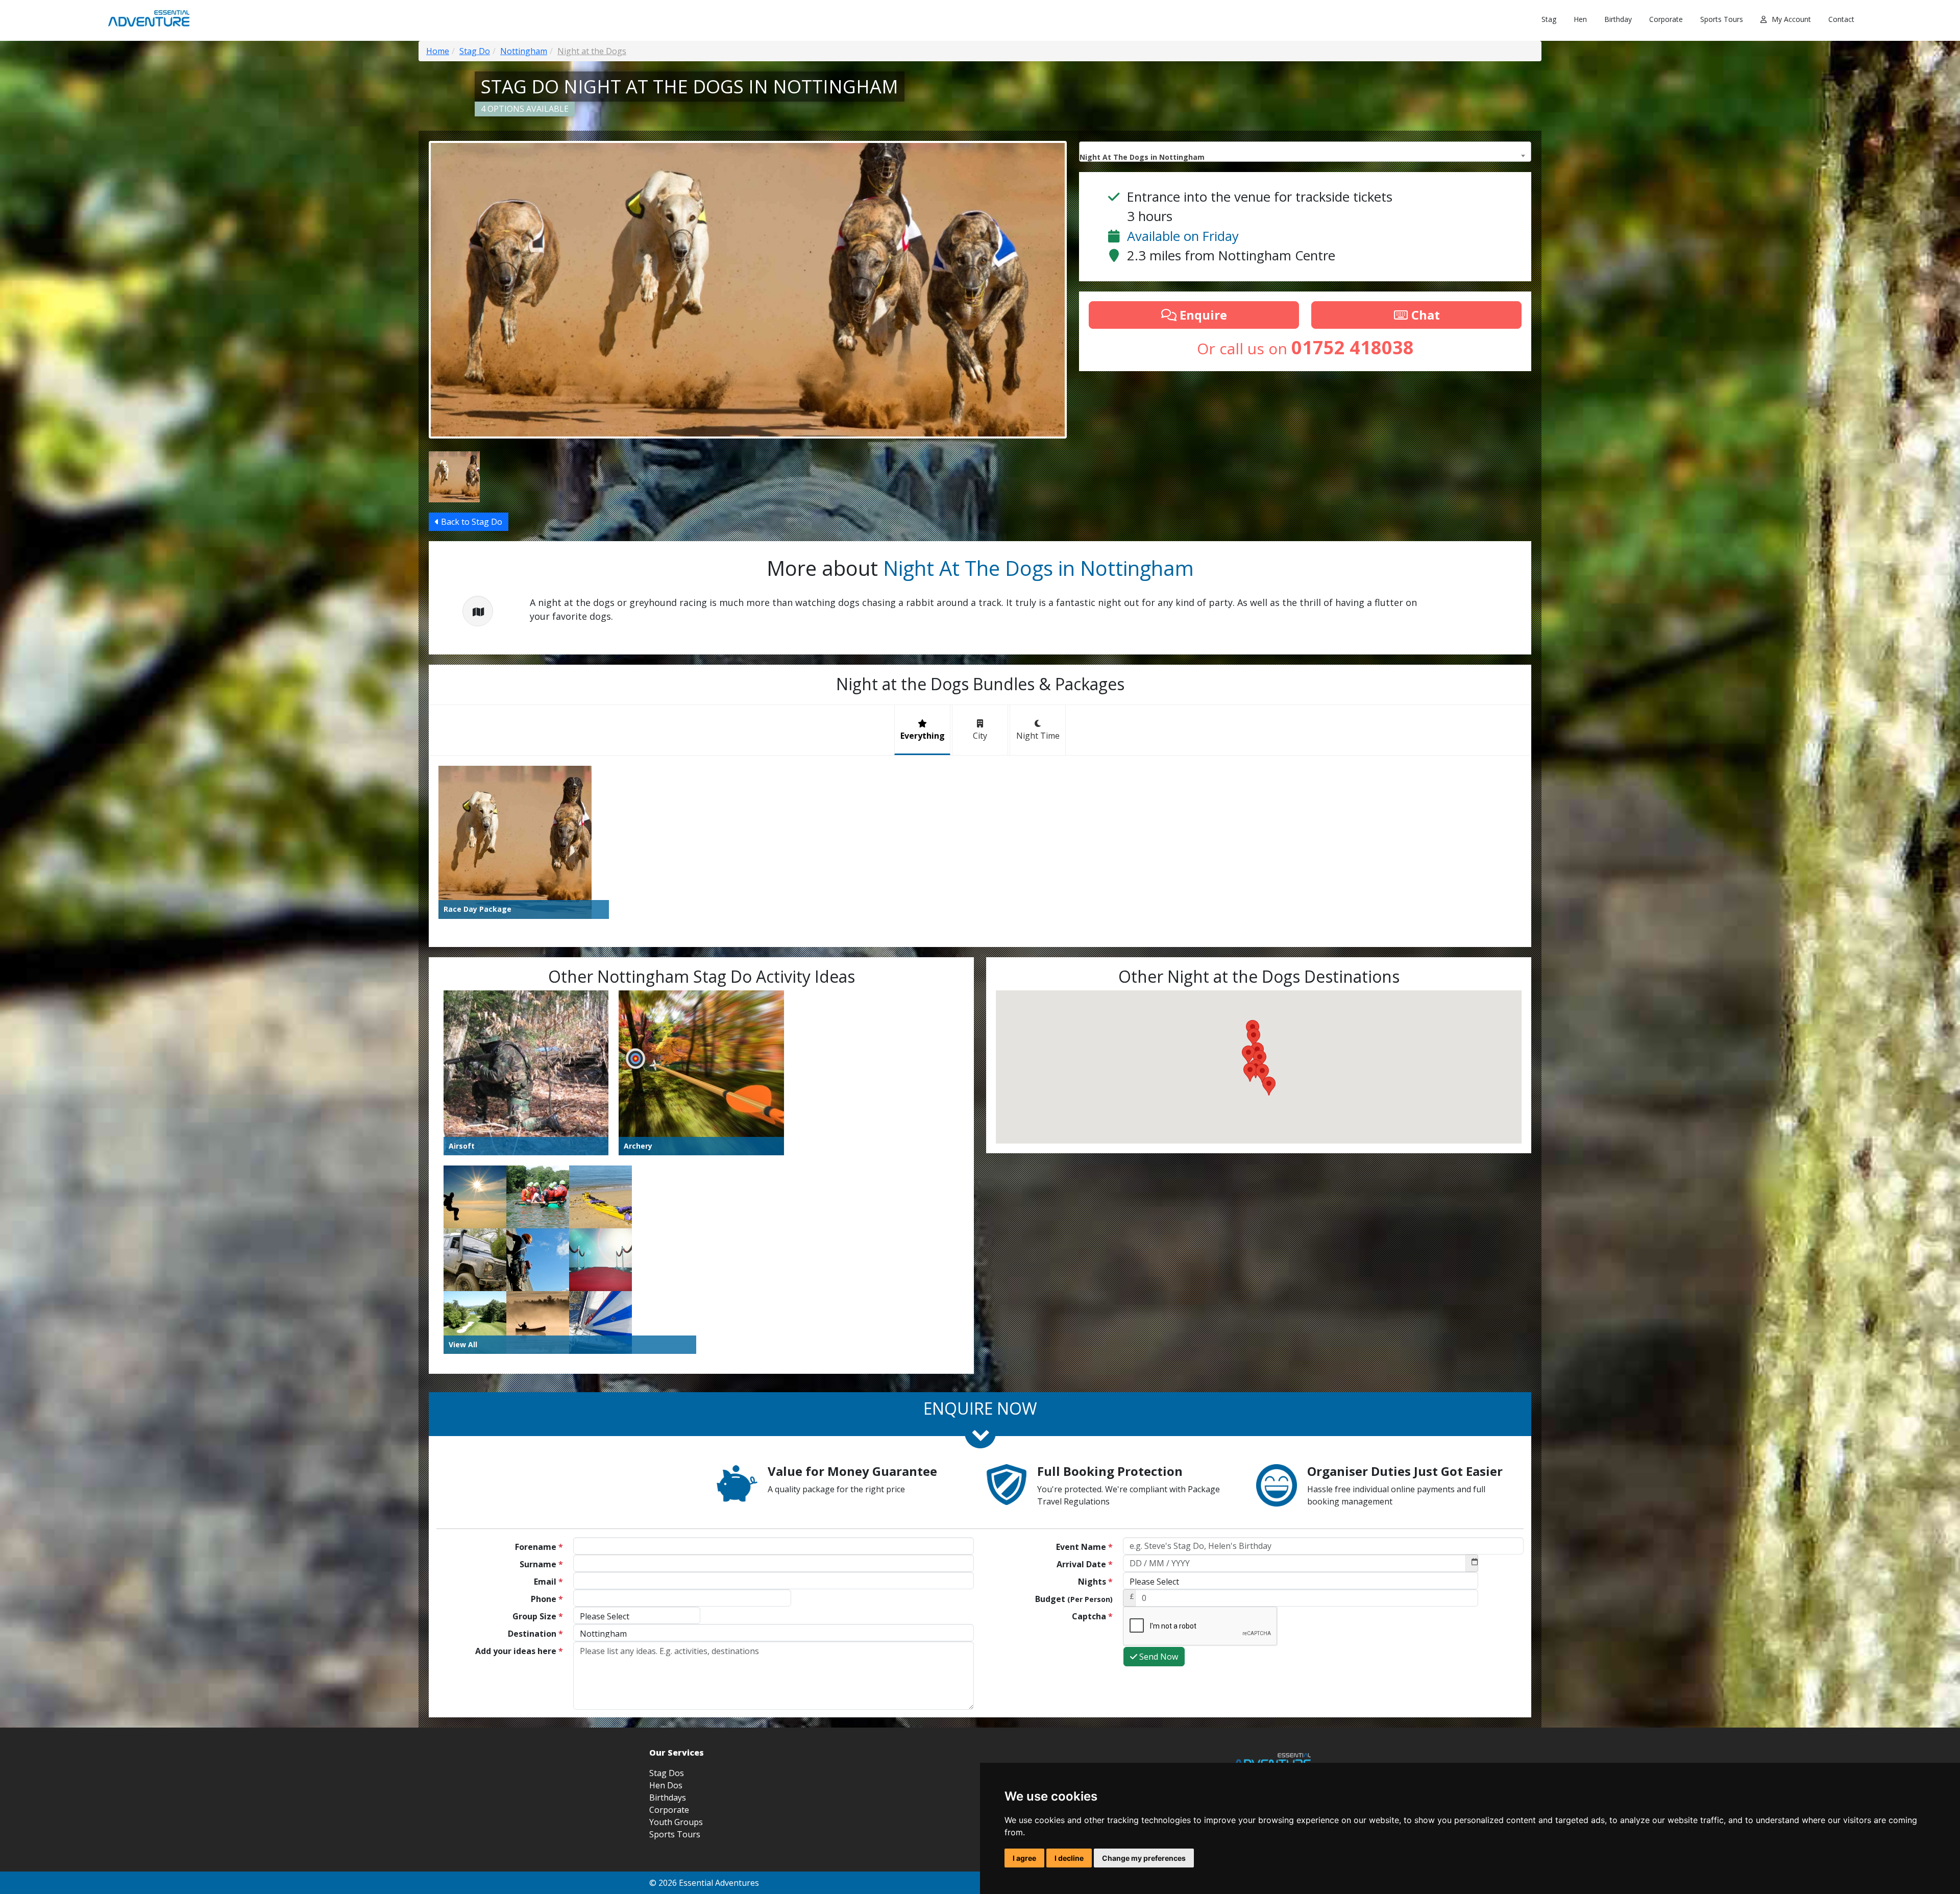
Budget (1074, 1599)
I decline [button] (1069, 1858)
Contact (1841, 19)
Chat (1424, 315)
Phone (547, 1599)
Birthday (1618, 19)
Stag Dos (667, 1773)
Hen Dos (666, 1785)
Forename (539, 1547)
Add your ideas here (519, 1651)
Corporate (1666, 19)
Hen (1580, 19)
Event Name (1084, 1547)
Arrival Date (1085, 1564)
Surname (541, 1564)
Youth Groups (676, 1822)
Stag (1549, 19)
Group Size (538, 1616)
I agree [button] (1024, 1858)
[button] (1248, 1055)
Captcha (1092, 1616)
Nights (1095, 1582)
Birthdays (668, 1798)
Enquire (1202, 315)
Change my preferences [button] (1144, 1858)
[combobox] (1305, 152)
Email (548, 1582)
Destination (535, 1634)
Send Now (1158, 1657)
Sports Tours (1722, 19)
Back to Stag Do (471, 522)
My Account (1791, 19)
